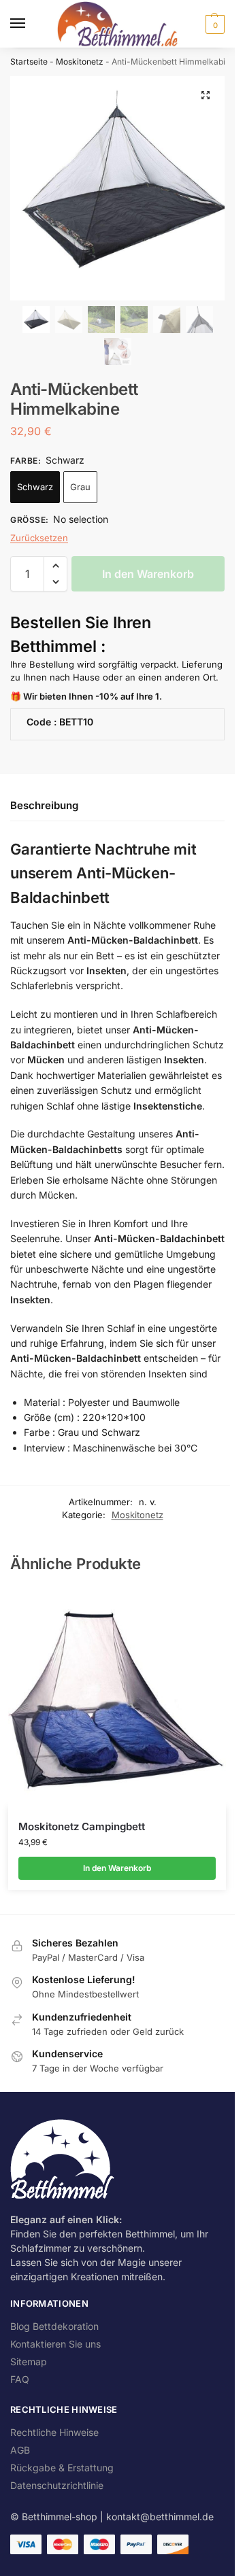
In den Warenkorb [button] (117, 1868)
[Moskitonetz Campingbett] (117, 1698)
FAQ (20, 2379)
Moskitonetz (80, 62)
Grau (80, 487)
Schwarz (35, 487)
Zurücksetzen (39, 538)
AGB (20, 2450)
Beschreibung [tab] (44, 805)
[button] (213, 24)
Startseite (29, 62)
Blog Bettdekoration (54, 2326)
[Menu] (31, 24)
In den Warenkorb (148, 574)
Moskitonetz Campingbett (82, 1826)
